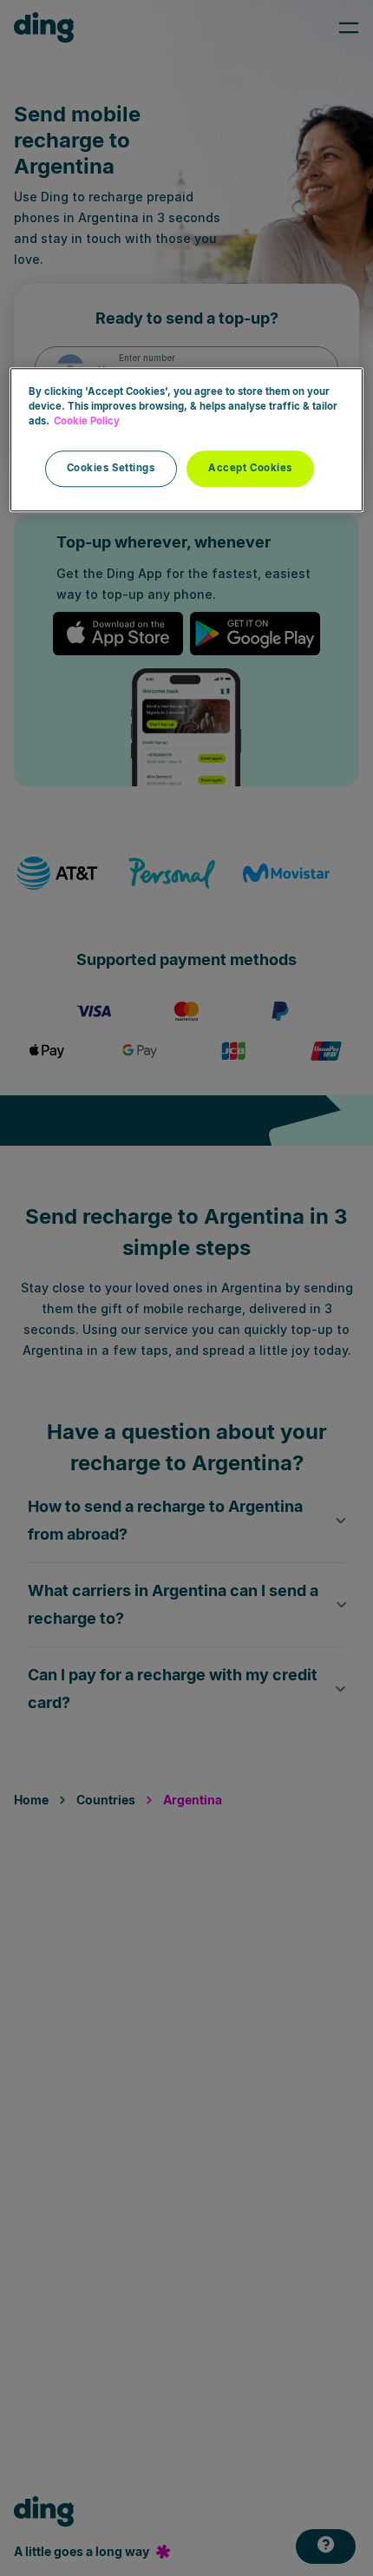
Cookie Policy (87, 422)
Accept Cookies (250, 469)
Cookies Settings (111, 469)
